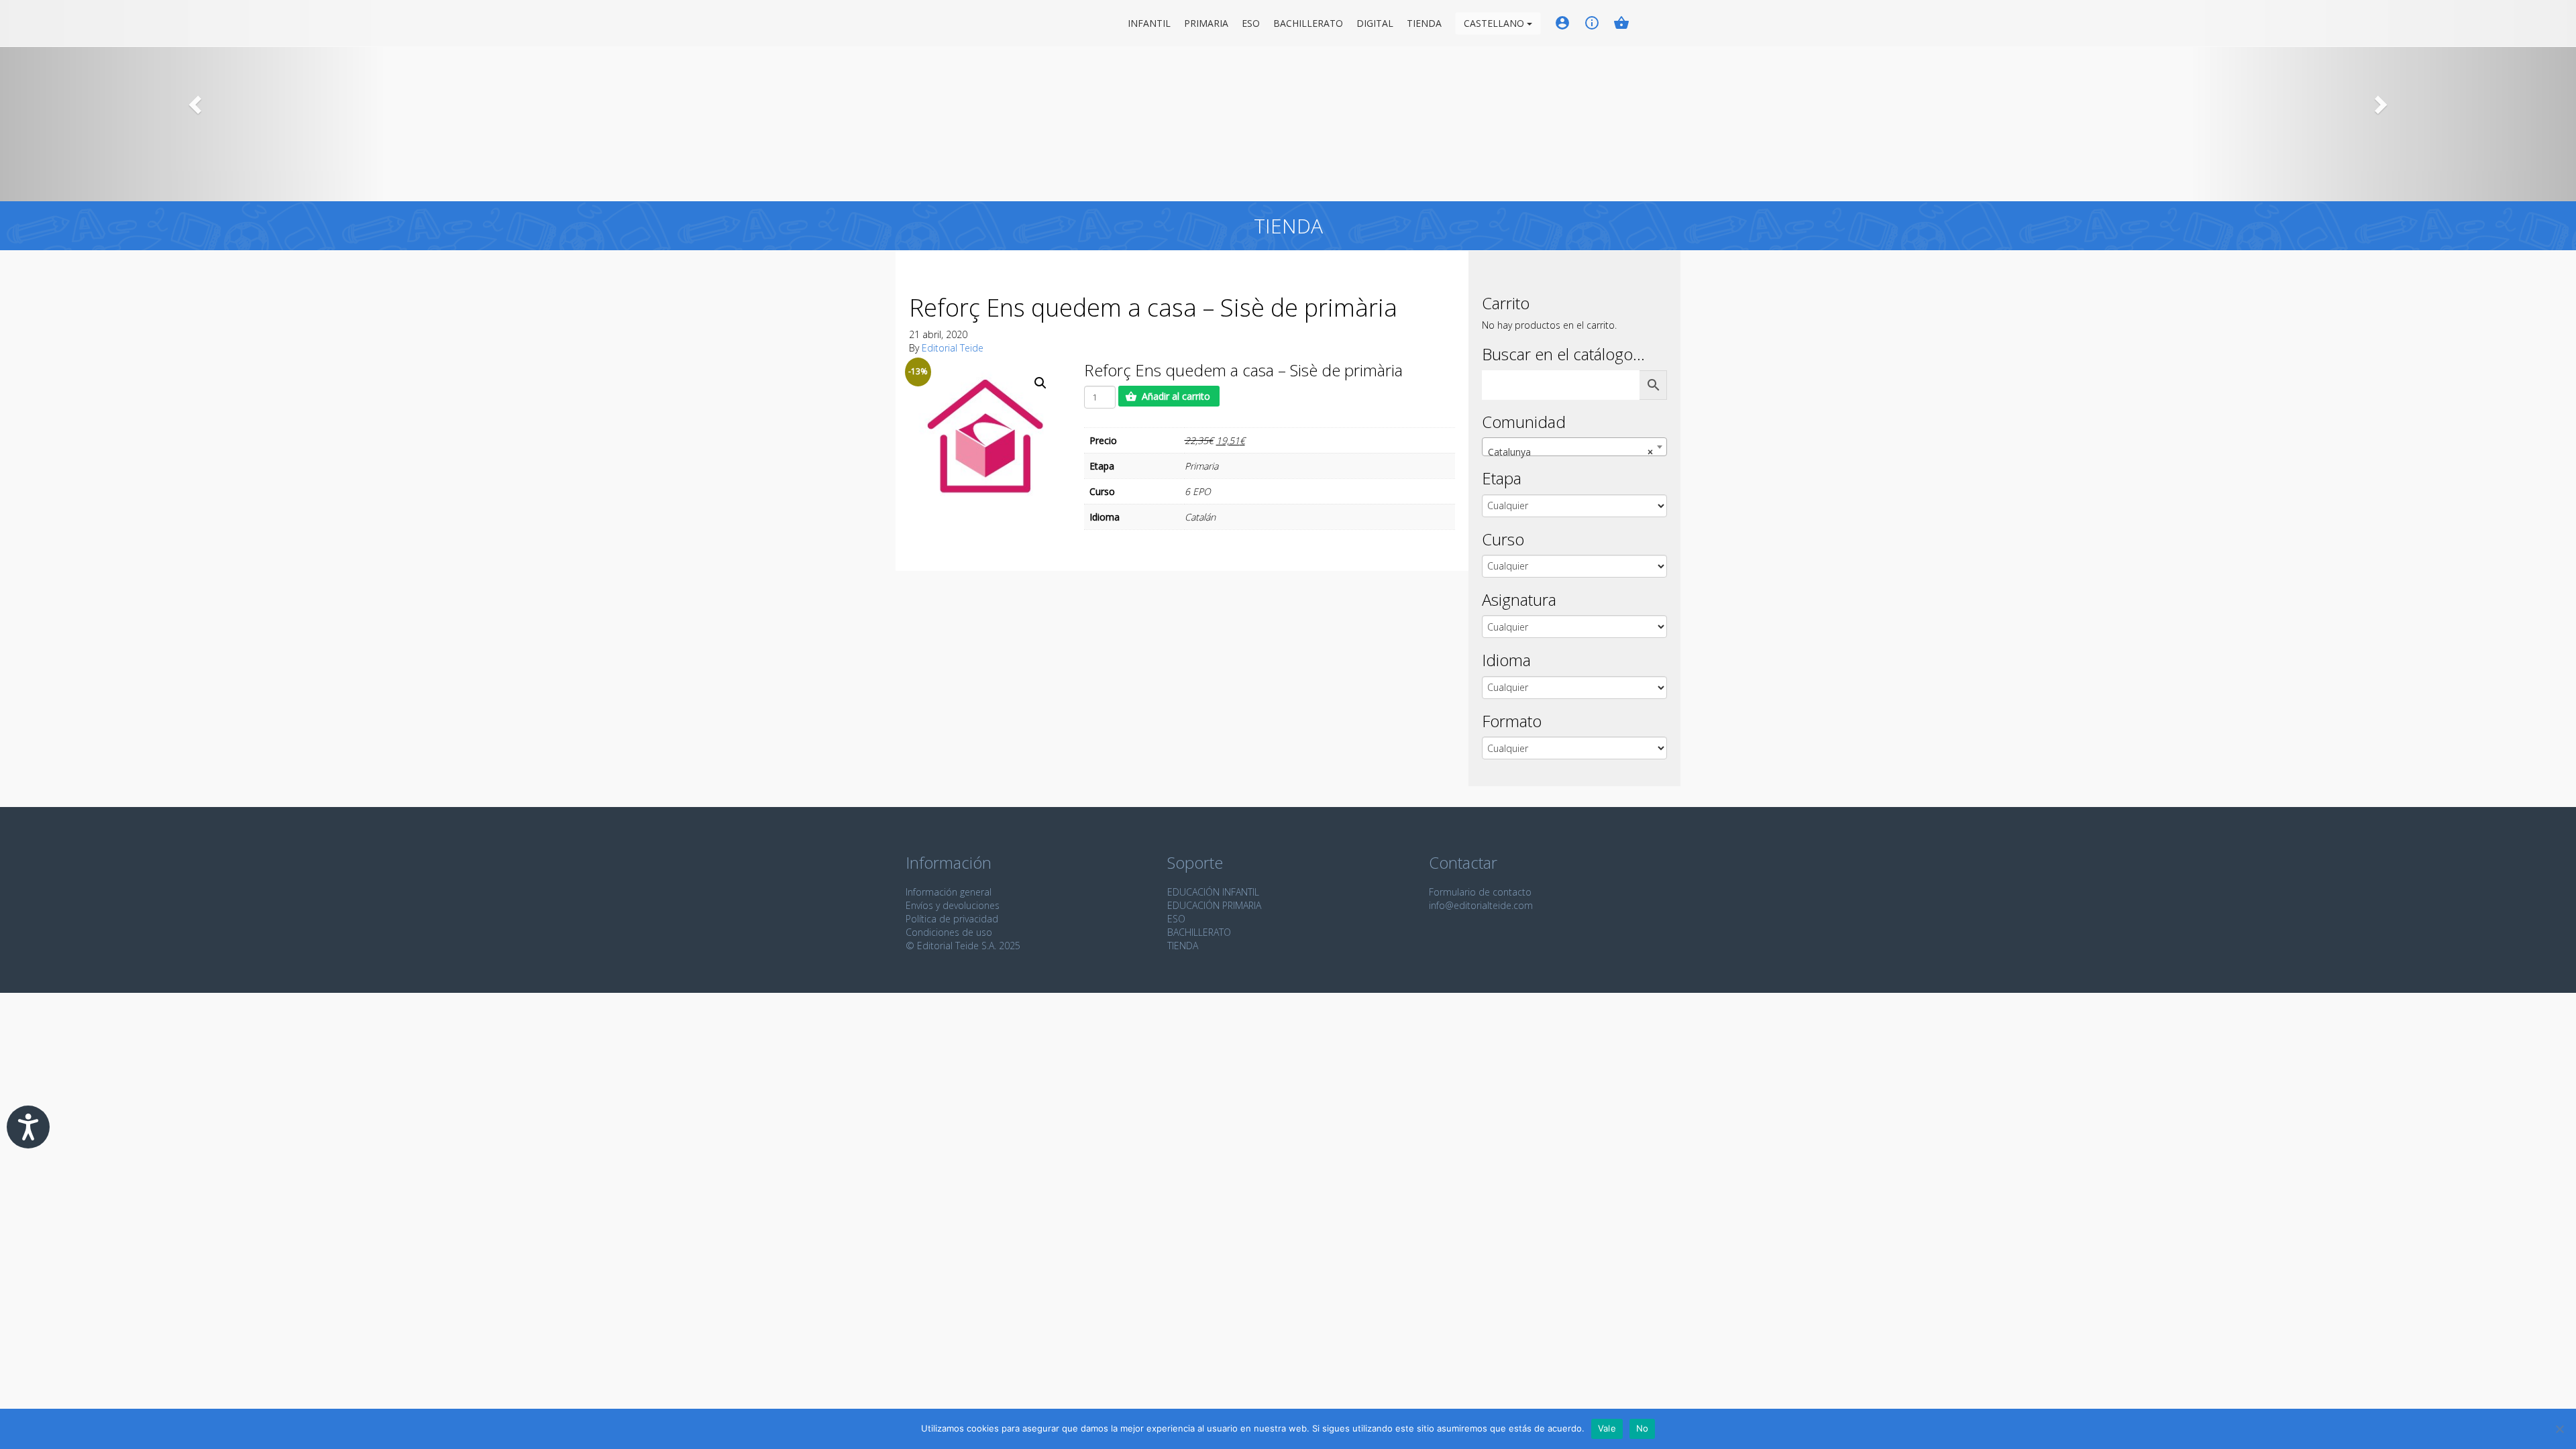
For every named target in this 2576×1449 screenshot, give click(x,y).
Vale (1607, 1428)
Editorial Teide (918, 23)
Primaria (1206, 23)
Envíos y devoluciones (953, 905)
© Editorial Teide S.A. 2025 (963, 946)
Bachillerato (1308, 23)
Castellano (1495, 23)
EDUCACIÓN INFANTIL (1213, 892)
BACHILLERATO (1199, 932)
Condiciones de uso (949, 932)
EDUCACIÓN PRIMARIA (1214, 905)
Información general (949, 892)
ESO (1251, 23)
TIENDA (1183, 946)
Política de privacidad (952, 919)
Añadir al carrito (1176, 396)
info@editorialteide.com (1481, 905)
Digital (1375, 23)
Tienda (1424, 23)
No (1643, 1428)
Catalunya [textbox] (1570, 452)
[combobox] (1574, 447)
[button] (193, 101)
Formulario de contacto (1480, 892)
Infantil (1149, 23)
